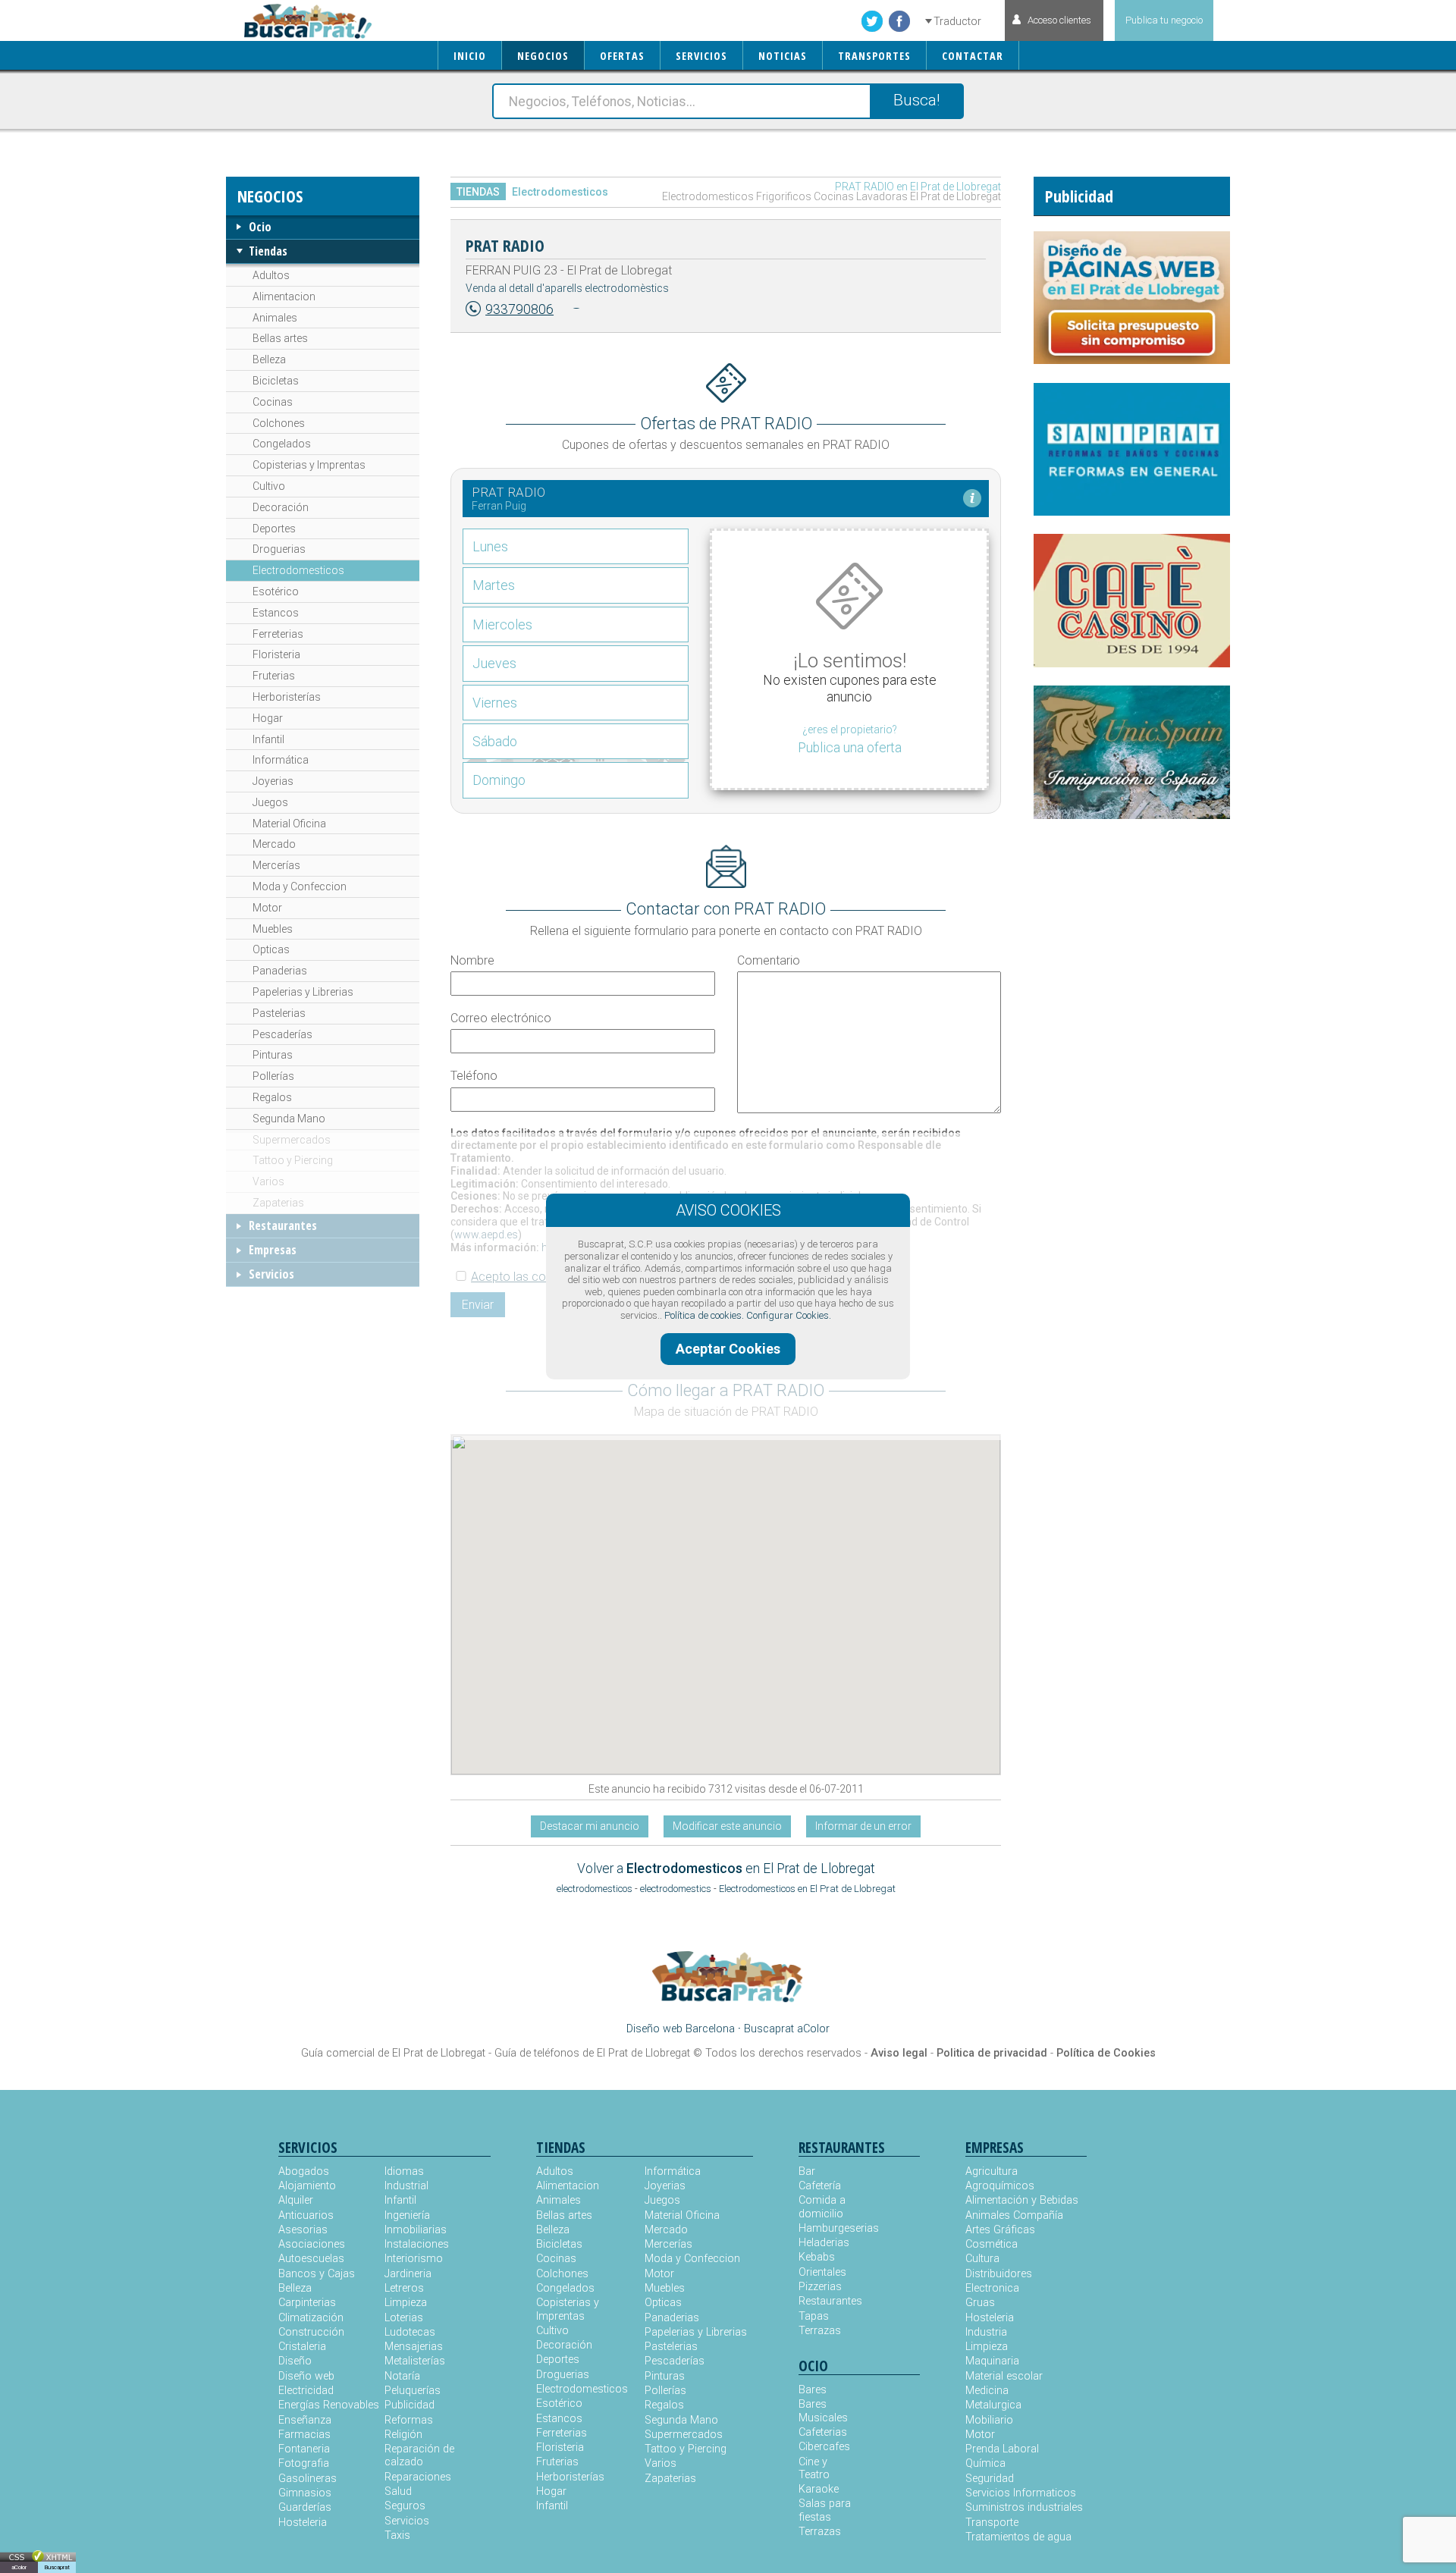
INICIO (470, 56)
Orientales (822, 2272)
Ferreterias (278, 634)
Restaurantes (283, 1225)
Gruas (980, 2303)
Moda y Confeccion (300, 886)
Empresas (273, 1250)
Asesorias (303, 2230)
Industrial (406, 2186)
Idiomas (404, 2171)
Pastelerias (279, 1013)
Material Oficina (289, 824)
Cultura (982, 2259)
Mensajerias (414, 2347)
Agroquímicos (1000, 2186)
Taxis (397, 2535)
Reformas (409, 2420)
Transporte (992, 2523)
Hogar (268, 718)
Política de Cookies (1106, 2053)
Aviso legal (899, 2053)
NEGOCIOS (543, 56)
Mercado (274, 844)
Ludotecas (410, 2332)
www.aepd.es (486, 1235)
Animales (275, 318)
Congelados (282, 444)
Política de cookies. (704, 1315)
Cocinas (273, 402)
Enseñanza (305, 2420)
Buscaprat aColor (787, 2029)
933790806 (519, 309)
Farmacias (304, 2435)
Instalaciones (417, 2244)
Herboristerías (287, 697)
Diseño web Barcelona (681, 2029)
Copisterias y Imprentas (309, 465)
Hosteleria (303, 2523)
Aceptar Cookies (728, 1349)
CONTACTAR (973, 56)
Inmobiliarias (416, 2230)
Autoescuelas (311, 2259)
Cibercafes (824, 2447)
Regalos (272, 1097)
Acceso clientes (1059, 20)
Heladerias (824, 2243)
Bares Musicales (823, 2411)
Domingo (499, 780)
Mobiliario (989, 2420)
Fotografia (304, 2463)
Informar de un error (863, 1826)
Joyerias (273, 781)
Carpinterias (307, 2303)
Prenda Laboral (1002, 2449)
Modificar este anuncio (727, 1826)
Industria (986, 2332)
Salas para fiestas (825, 2510)
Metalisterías (415, 2361)
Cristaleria (302, 2347)
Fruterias (274, 676)
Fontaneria (304, 2449)
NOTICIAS (783, 56)
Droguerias (279, 549)
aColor (19, 2567)
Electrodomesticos (298, 570)
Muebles (273, 929)
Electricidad (306, 2391)
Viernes (495, 703)
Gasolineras (308, 2479)
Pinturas (273, 1055)
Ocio (260, 227)
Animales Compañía (1014, 2215)
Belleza (269, 359)
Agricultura (992, 2171)
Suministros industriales (1024, 2507)
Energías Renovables (329, 2405)
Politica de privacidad (992, 2053)
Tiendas (268, 251)
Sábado (495, 741)
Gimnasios (305, 2493)
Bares (813, 2390)
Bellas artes (280, 338)
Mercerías (276, 865)
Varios (268, 1181)
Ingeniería (407, 2215)
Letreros (404, 2288)
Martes (494, 585)
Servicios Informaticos (1021, 2493)
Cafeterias (823, 2432)
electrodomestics (676, 1889)
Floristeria (276, 654)
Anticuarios (306, 2215)
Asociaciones (312, 2244)
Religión (403, 2435)
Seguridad (990, 2479)
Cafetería (820, 2186)
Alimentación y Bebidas (1022, 2200)
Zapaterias (278, 1203)
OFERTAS (622, 56)
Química (985, 2463)
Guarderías (305, 2507)
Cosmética (992, 2244)
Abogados (304, 2171)
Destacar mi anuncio (590, 1826)
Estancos (276, 613)
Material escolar (1004, 2376)
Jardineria (408, 2274)
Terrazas (820, 2331)
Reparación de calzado (419, 2455)
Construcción (311, 2332)
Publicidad (409, 2405)
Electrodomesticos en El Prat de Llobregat (807, 1889)
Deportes (274, 529)
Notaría (402, 2376)
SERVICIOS (701, 56)
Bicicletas (276, 381)
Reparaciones (418, 2477)
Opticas (271, 949)
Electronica (992, 2288)
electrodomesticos (595, 1889)
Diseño (295, 2361)
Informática (281, 760)
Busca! (916, 100)
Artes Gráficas (1000, 2230)
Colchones (279, 423)
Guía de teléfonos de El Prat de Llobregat (592, 2053)
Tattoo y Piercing (293, 1160)
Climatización (311, 2318)
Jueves (494, 663)
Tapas (814, 2316)
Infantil (268, 739)
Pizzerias (820, 2287)
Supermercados (292, 1140)
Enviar (478, 1305)
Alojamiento (307, 2186)
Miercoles (502, 624)
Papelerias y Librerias (303, 992)
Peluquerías (413, 2391)
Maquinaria (992, 2361)
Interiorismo (414, 2259)
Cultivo (269, 486)
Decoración (281, 507)
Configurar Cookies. (789, 1315)
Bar (807, 2171)
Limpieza (406, 2303)
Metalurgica (993, 2405)
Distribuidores (999, 2274)
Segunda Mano (289, 1119)
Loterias (404, 2318)
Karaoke (819, 2489)
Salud (398, 2491)
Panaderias (280, 971)
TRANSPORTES (874, 56)
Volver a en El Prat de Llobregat (726, 1869)
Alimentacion (284, 297)
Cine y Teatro (814, 2468)
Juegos (270, 802)
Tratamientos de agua (1018, 2537)
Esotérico (276, 591)
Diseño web (306, 2376)
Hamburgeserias (829, 2228)
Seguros (405, 2506)
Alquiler (296, 2200)
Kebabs (817, 2257)
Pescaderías (282, 1034)
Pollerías (273, 1076)
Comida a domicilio (822, 2207)
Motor (267, 908)
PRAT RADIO (505, 245)
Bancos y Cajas (317, 2274)
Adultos (271, 275)
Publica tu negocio (1164, 20)
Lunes (490, 546)
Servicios (271, 1274)
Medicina (987, 2391)
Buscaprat (57, 2567)
